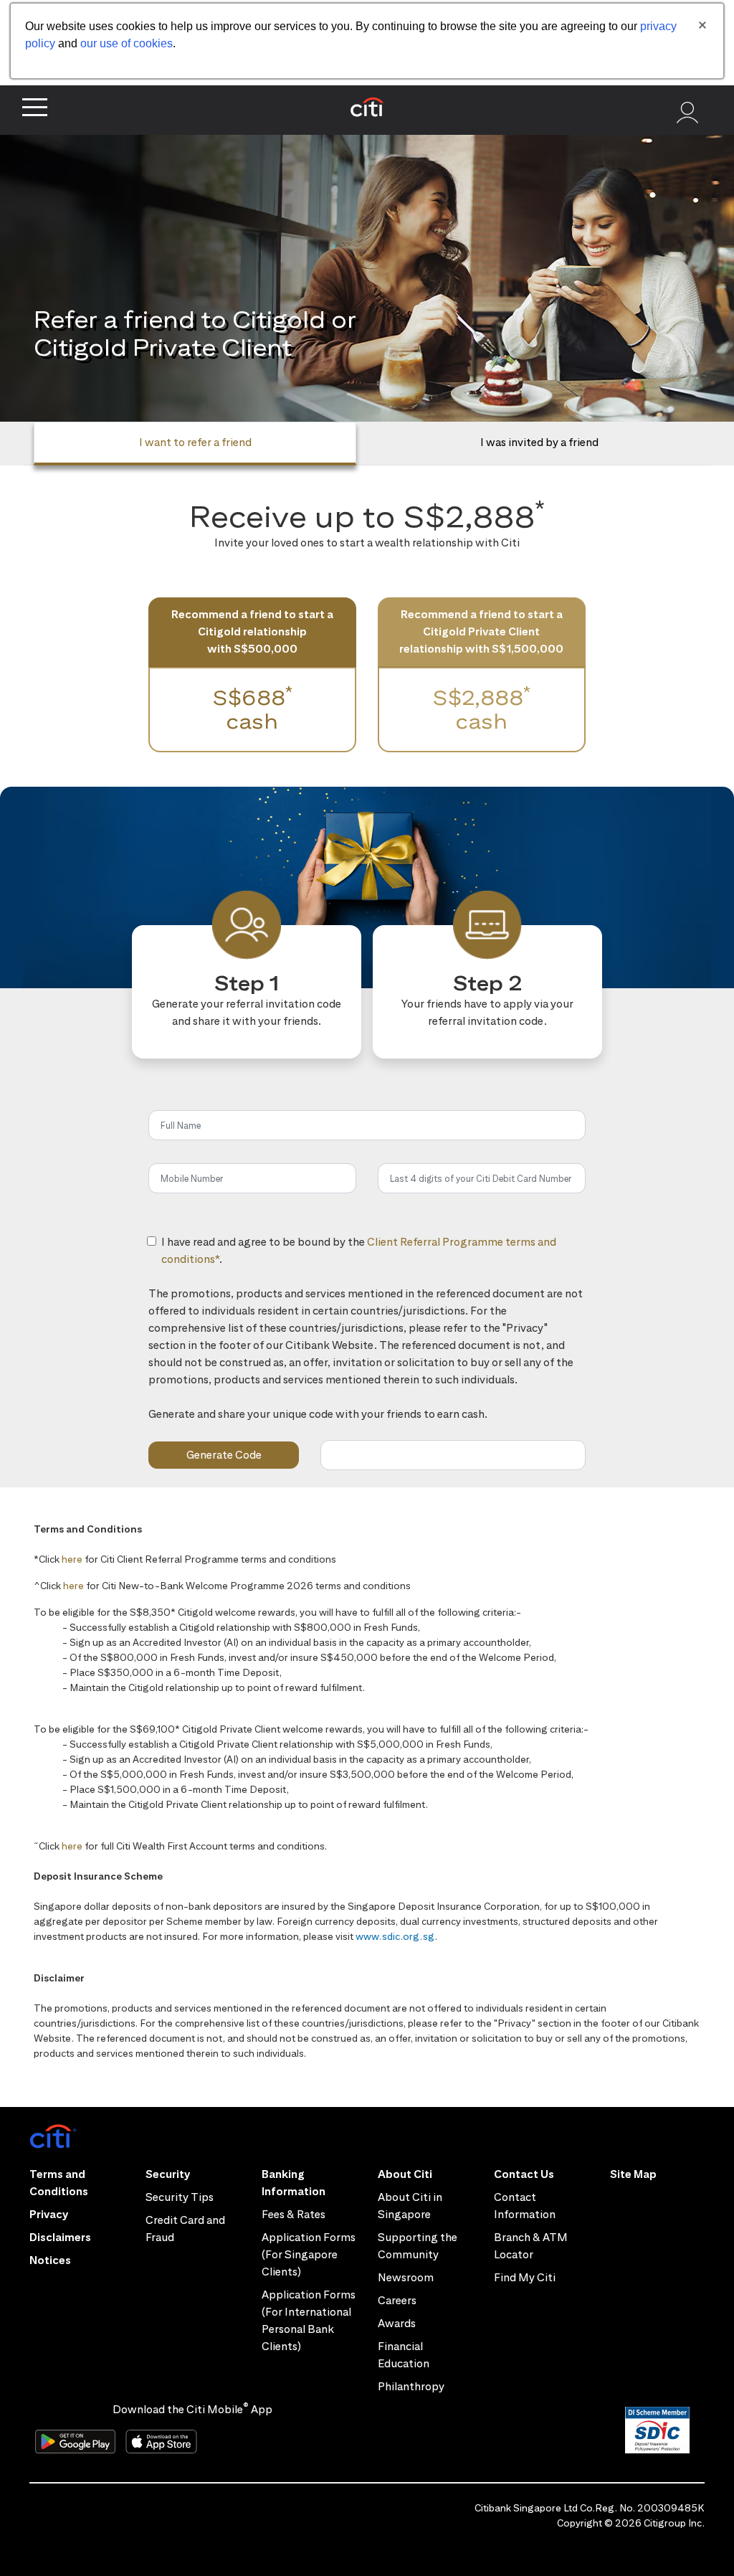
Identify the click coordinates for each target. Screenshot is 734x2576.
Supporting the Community (418, 2246)
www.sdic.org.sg (395, 1936)
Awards (397, 2323)
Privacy (49, 2214)
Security (168, 2174)
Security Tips (180, 2197)
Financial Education (404, 2355)
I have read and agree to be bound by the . (359, 1259)
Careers (397, 2300)
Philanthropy (411, 2386)
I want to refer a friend (195, 442)
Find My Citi (525, 2277)
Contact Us (524, 2174)
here (72, 1559)
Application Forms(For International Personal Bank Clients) (309, 2320)
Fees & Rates (294, 2214)
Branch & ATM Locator (531, 2246)
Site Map (633, 2174)
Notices (50, 2260)
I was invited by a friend (539, 442)
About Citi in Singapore (410, 2206)
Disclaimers (60, 2237)
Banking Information (294, 2183)
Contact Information (525, 2206)
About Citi (405, 2174)
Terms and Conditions (59, 2183)
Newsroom (406, 2277)
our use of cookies (127, 43)
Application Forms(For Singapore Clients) (309, 2254)
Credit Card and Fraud (185, 2229)
